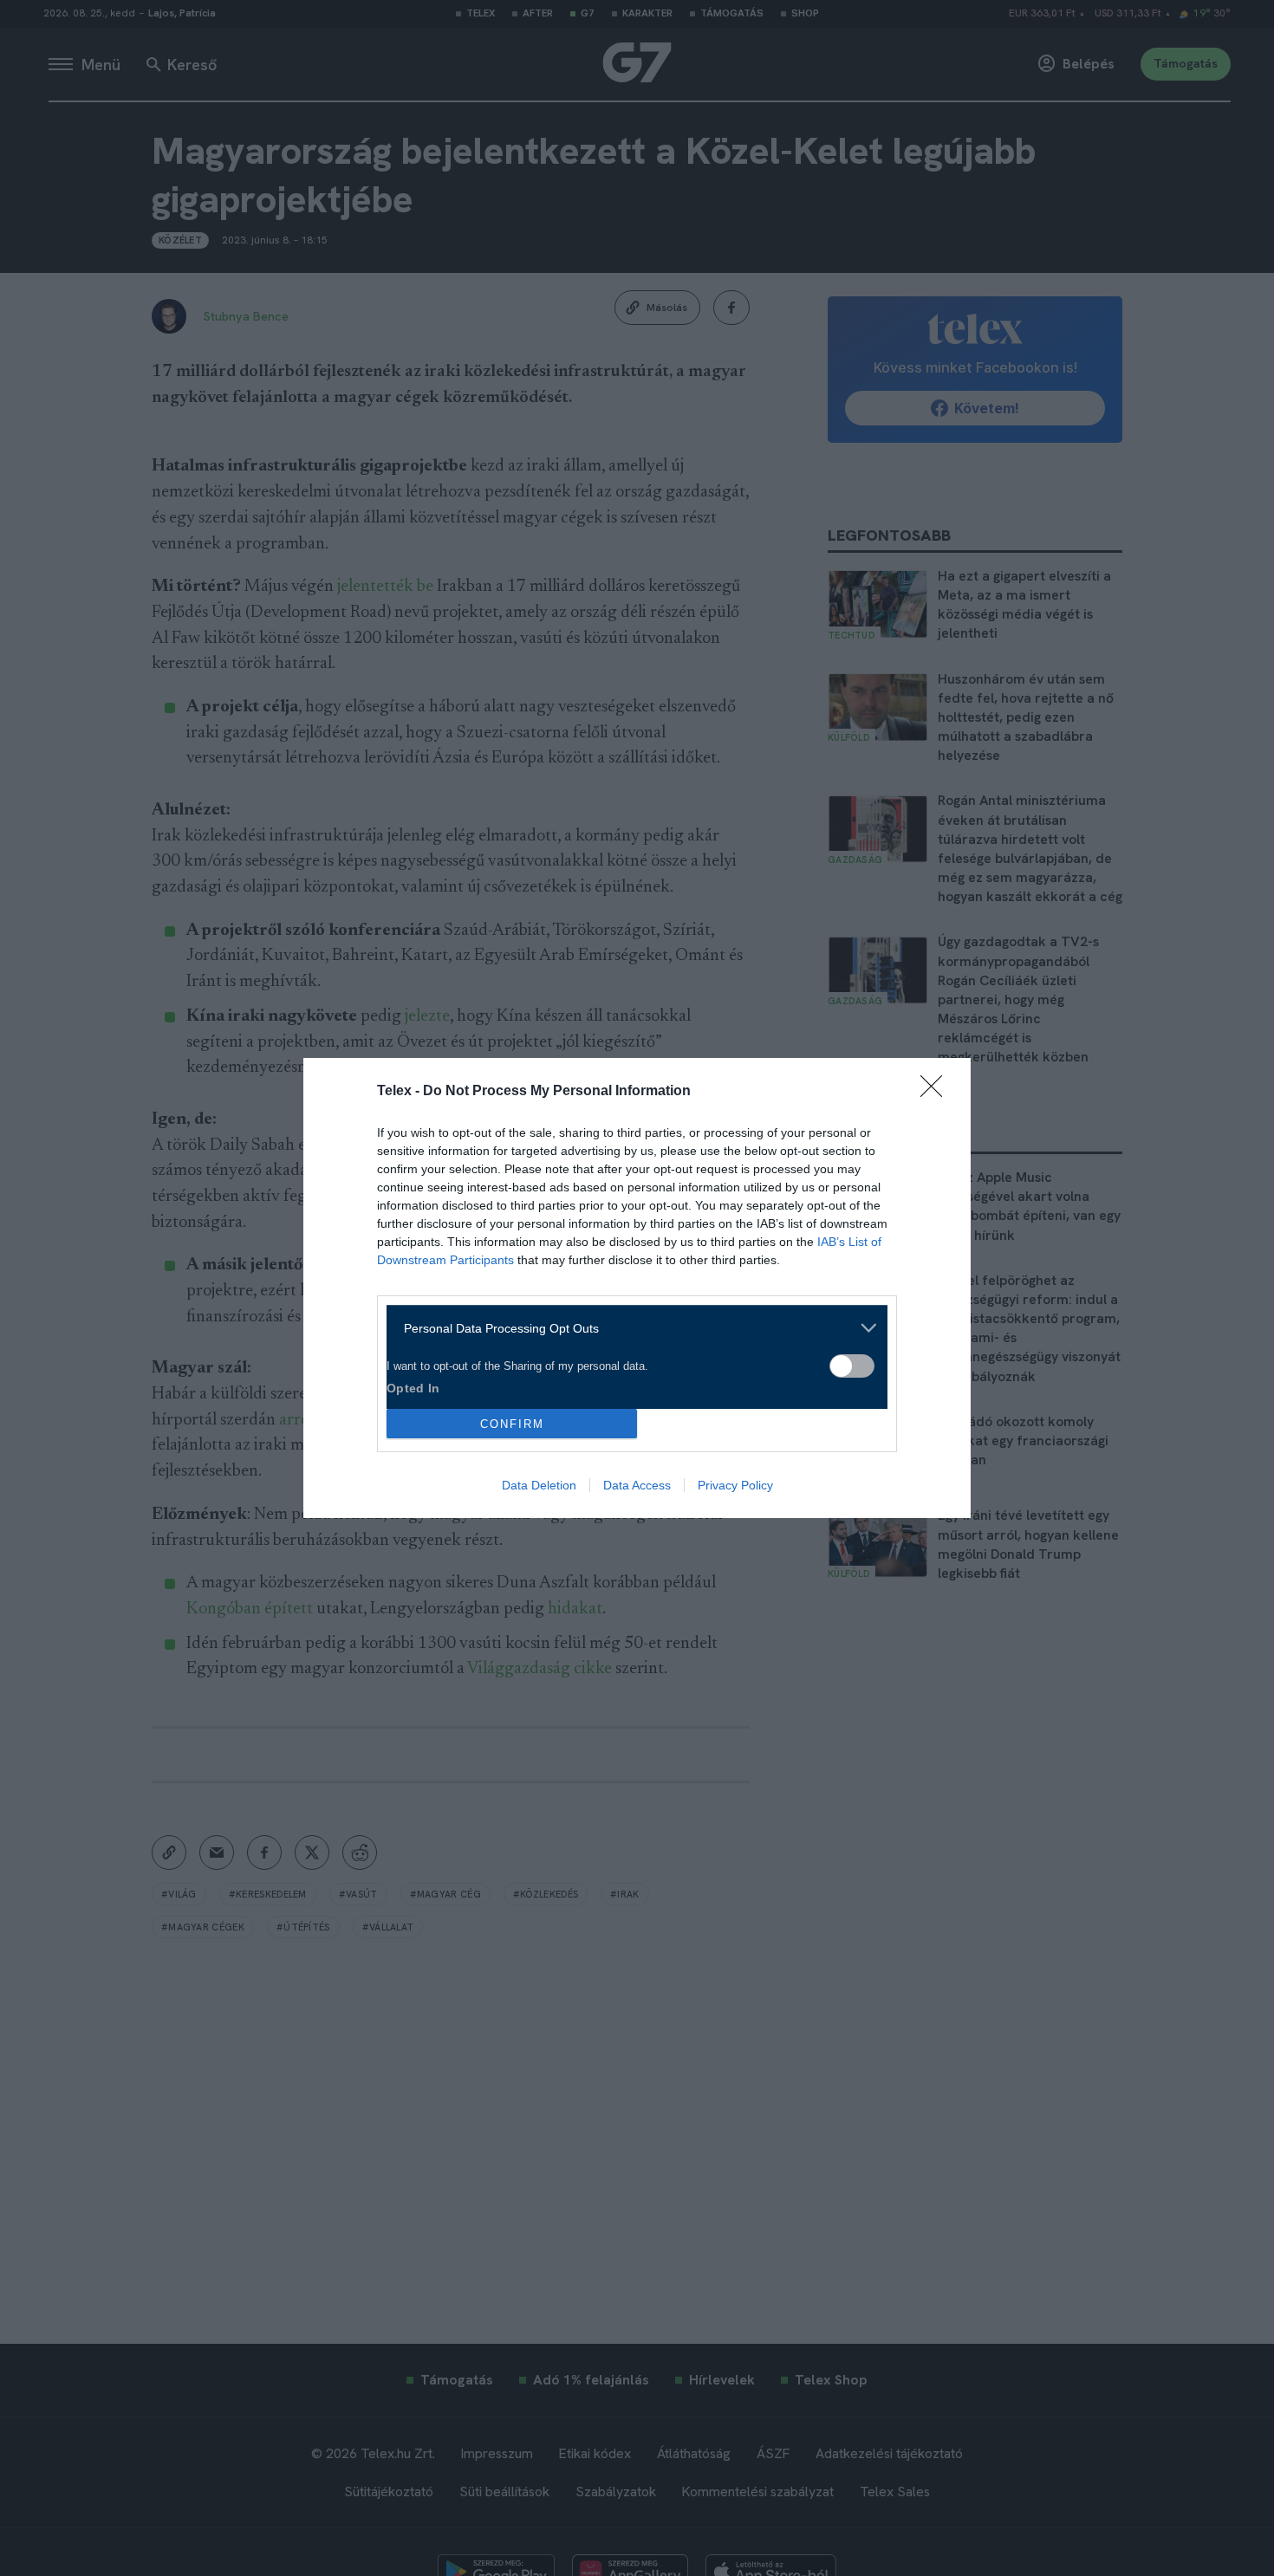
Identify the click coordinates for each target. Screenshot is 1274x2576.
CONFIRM (512, 1424)
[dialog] (637, 1288)
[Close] (937, 1092)
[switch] (852, 1366)
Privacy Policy (735, 1485)
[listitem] (630, 1328)
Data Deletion (539, 1485)
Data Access (637, 1485)
